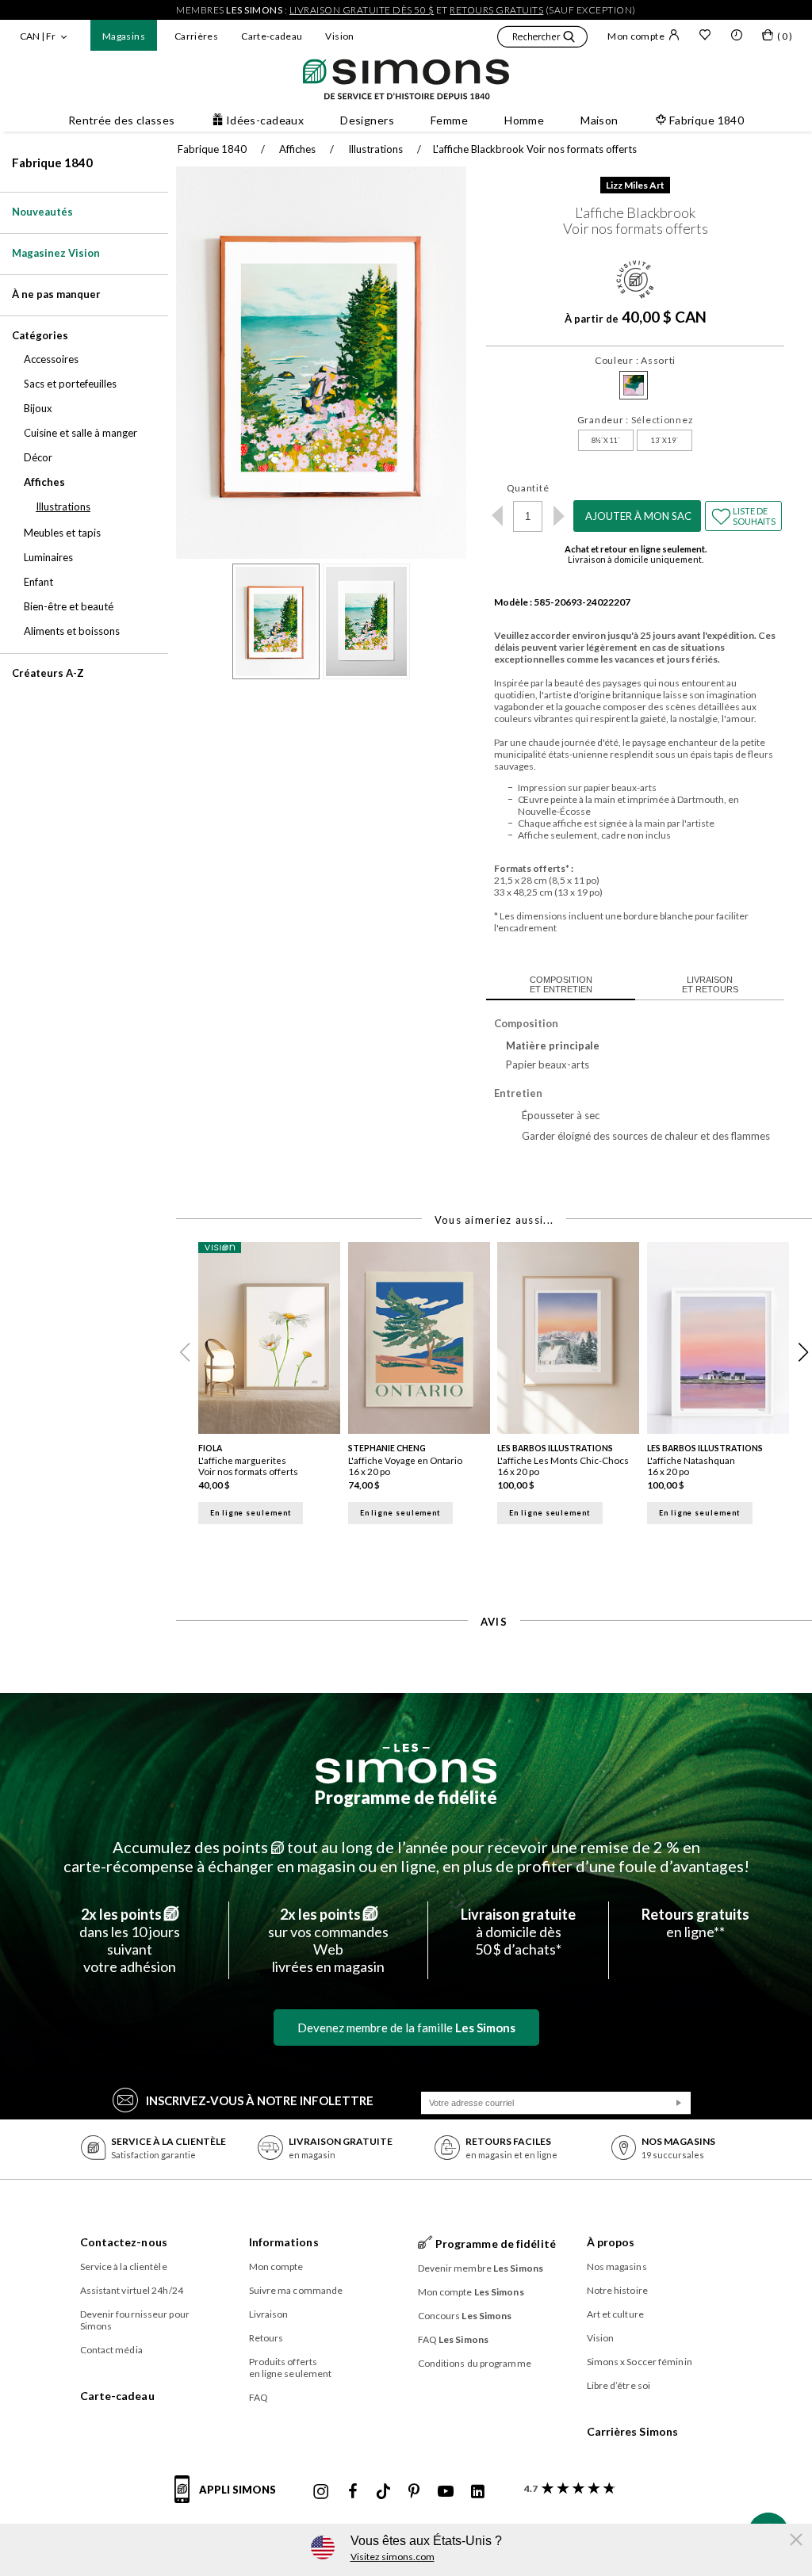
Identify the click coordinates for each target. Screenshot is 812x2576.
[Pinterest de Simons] (414, 2492)
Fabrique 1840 (52, 162)
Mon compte (636, 36)
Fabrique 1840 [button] (707, 120)
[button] (542, 39)
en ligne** (695, 1923)
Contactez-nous (124, 2242)
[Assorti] (634, 385)
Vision (339, 36)
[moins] (497, 516)
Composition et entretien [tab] (561, 984)
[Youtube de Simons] (446, 2492)
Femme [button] (449, 120)
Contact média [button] (111, 2350)
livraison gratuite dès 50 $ (362, 10)
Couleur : (635, 360)
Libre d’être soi (619, 2385)
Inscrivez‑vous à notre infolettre (260, 2100)
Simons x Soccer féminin (640, 2362)
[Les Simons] (406, 1764)
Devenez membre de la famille (406, 2028)
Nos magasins (617, 2266)
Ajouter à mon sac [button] (638, 516)
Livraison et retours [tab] (710, 984)
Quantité (528, 488)
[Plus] (559, 516)
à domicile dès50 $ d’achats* (518, 1932)
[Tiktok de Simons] (383, 2492)
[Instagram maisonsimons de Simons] (321, 2492)
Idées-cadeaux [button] (265, 120)
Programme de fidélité (406, 1797)
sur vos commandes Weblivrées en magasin (328, 1940)
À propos (611, 2242)
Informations (284, 2242)
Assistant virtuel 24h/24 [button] (132, 2290)
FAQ (259, 2397)
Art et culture (615, 2314)
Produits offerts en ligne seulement (291, 2368)
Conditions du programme (475, 2363)
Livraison (269, 2314)
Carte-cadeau (272, 36)
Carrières (196, 36)
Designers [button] (367, 120)
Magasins (124, 36)
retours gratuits (496, 10)
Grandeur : (636, 420)
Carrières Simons (633, 2431)
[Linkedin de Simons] (477, 2492)
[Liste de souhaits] (705, 36)
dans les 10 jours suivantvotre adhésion (130, 1940)
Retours (266, 2338)
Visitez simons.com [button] (393, 2557)
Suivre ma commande (296, 2290)
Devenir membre (481, 2268)
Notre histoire (617, 2290)
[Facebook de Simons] (353, 2492)
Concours (465, 2316)
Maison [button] (599, 120)
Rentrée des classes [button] (122, 120)
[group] (273, 1393)
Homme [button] (524, 120)
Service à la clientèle (124, 2266)
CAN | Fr (38, 36)
